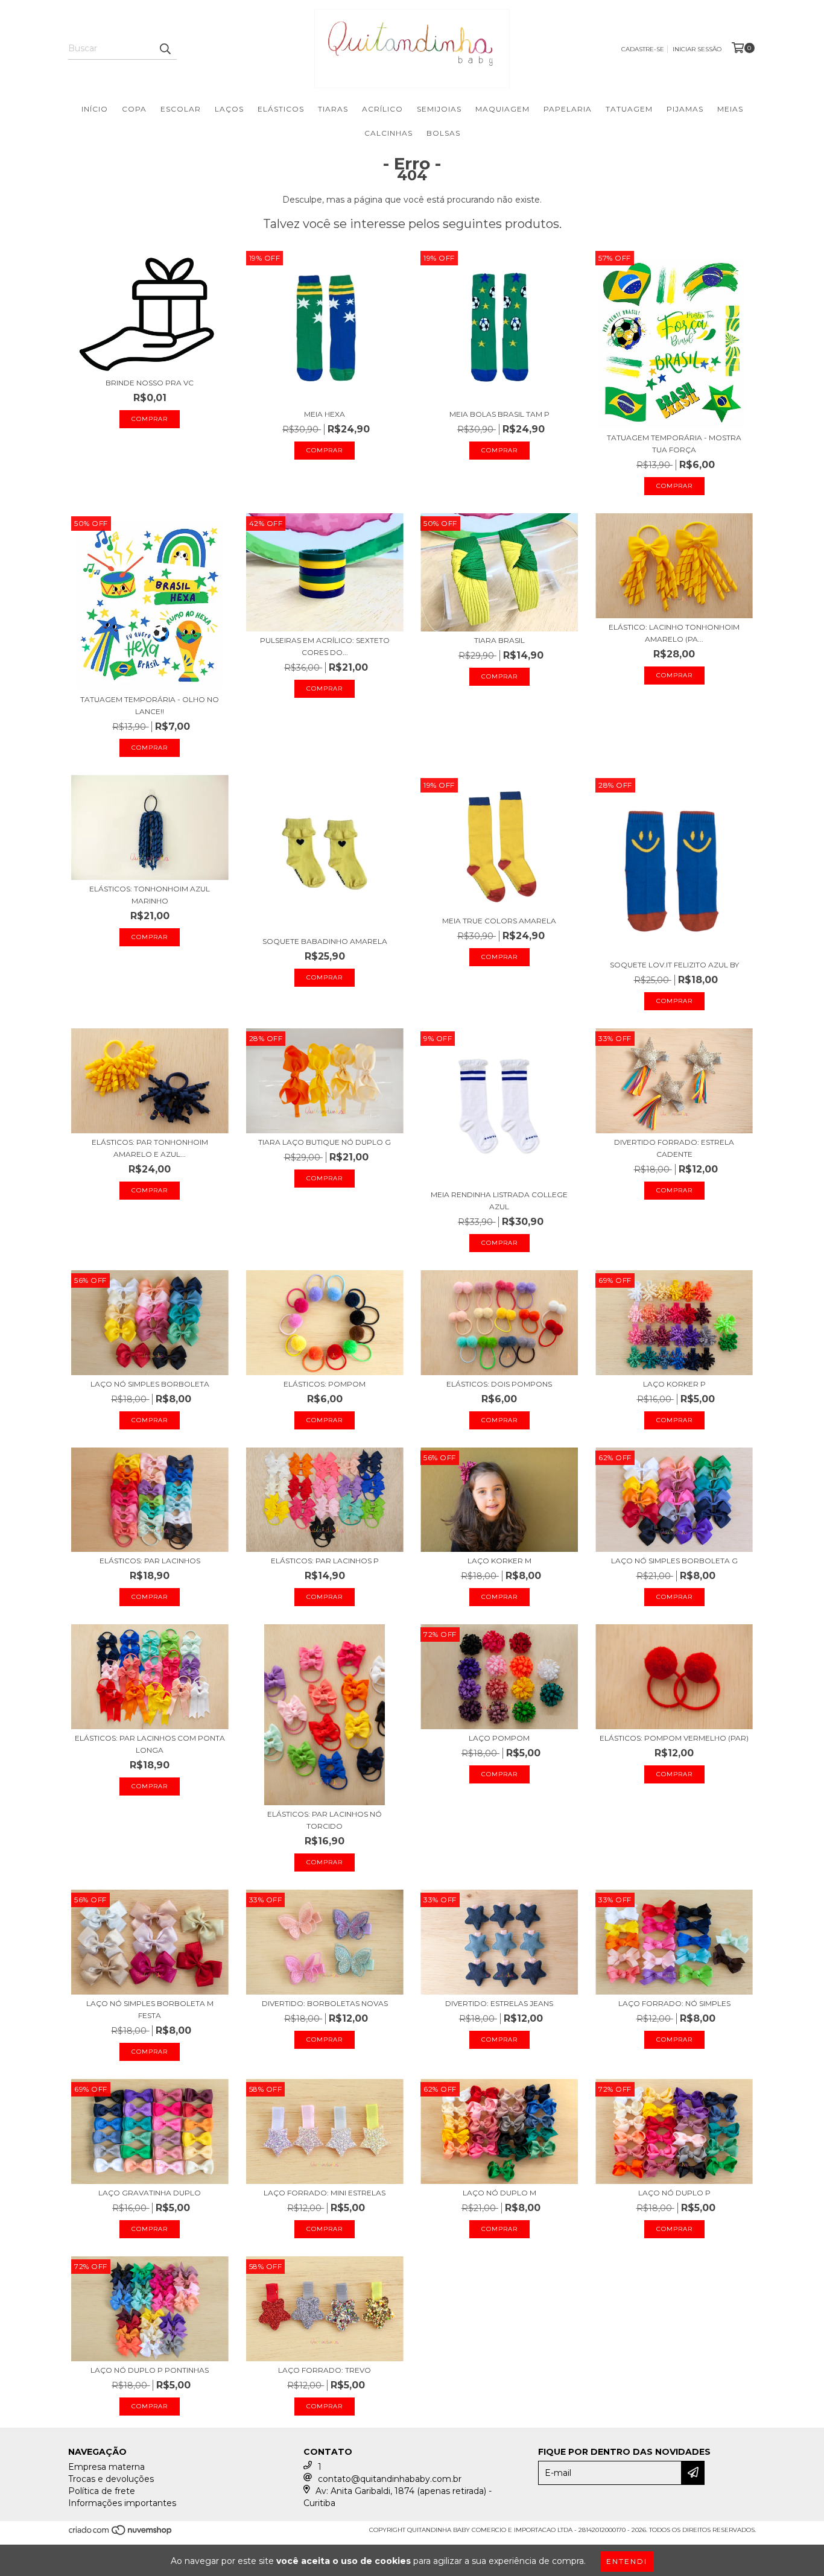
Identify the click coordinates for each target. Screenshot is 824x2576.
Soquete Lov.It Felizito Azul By (674, 965)
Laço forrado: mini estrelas (325, 2193)
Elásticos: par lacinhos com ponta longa (150, 1744)
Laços (229, 109)
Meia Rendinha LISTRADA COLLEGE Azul (499, 1201)
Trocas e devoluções (111, 2479)
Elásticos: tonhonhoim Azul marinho (150, 895)
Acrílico (382, 109)
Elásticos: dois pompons (499, 1384)
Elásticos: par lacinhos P (325, 1561)
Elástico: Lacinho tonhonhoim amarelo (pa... (674, 633)
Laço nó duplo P (674, 2193)
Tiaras (333, 109)
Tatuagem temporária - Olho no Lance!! (150, 705)
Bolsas (443, 133)
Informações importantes (122, 2503)
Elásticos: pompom (325, 1384)
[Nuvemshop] (121, 2533)
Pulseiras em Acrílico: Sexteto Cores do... (325, 646)
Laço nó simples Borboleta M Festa (150, 2009)
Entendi (627, 2561)
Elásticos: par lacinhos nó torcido (325, 1820)
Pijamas (685, 109)
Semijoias (439, 109)
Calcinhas (388, 133)
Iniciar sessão (697, 49)
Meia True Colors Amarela (499, 921)
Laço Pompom (499, 1738)
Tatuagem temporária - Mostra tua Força (674, 444)
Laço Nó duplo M (499, 2193)
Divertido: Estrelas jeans (499, 2003)
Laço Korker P (674, 1384)
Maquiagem (502, 109)
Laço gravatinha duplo (150, 2193)
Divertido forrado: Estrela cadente (674, 1148)
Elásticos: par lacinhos (150, 1561)
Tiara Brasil (499, 640)
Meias (730, 109)
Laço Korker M (499, 1561)
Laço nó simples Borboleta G (674, 1561)
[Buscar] (165, 49)
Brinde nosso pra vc (150, 383)
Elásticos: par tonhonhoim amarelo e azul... (150, 1148)
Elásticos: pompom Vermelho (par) (674, 1738)
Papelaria (568, 109)
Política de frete (102, 2491)
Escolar (181, 109)
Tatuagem (629, 109)
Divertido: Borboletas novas (325, 2003)
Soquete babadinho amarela (325, 941)
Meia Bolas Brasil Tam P (499, 414)
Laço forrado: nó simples (674, 2003)
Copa (134, 109)
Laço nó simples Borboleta (150, 1384)
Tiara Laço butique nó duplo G (325, 1142)
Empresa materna (106, 2467)
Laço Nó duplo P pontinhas (150, 2370)
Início (95, 109)
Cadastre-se (643, 49)
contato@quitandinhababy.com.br (390, 2479)
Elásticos (281, 109)
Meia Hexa (325, 414)
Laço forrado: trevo (325, 2370)
